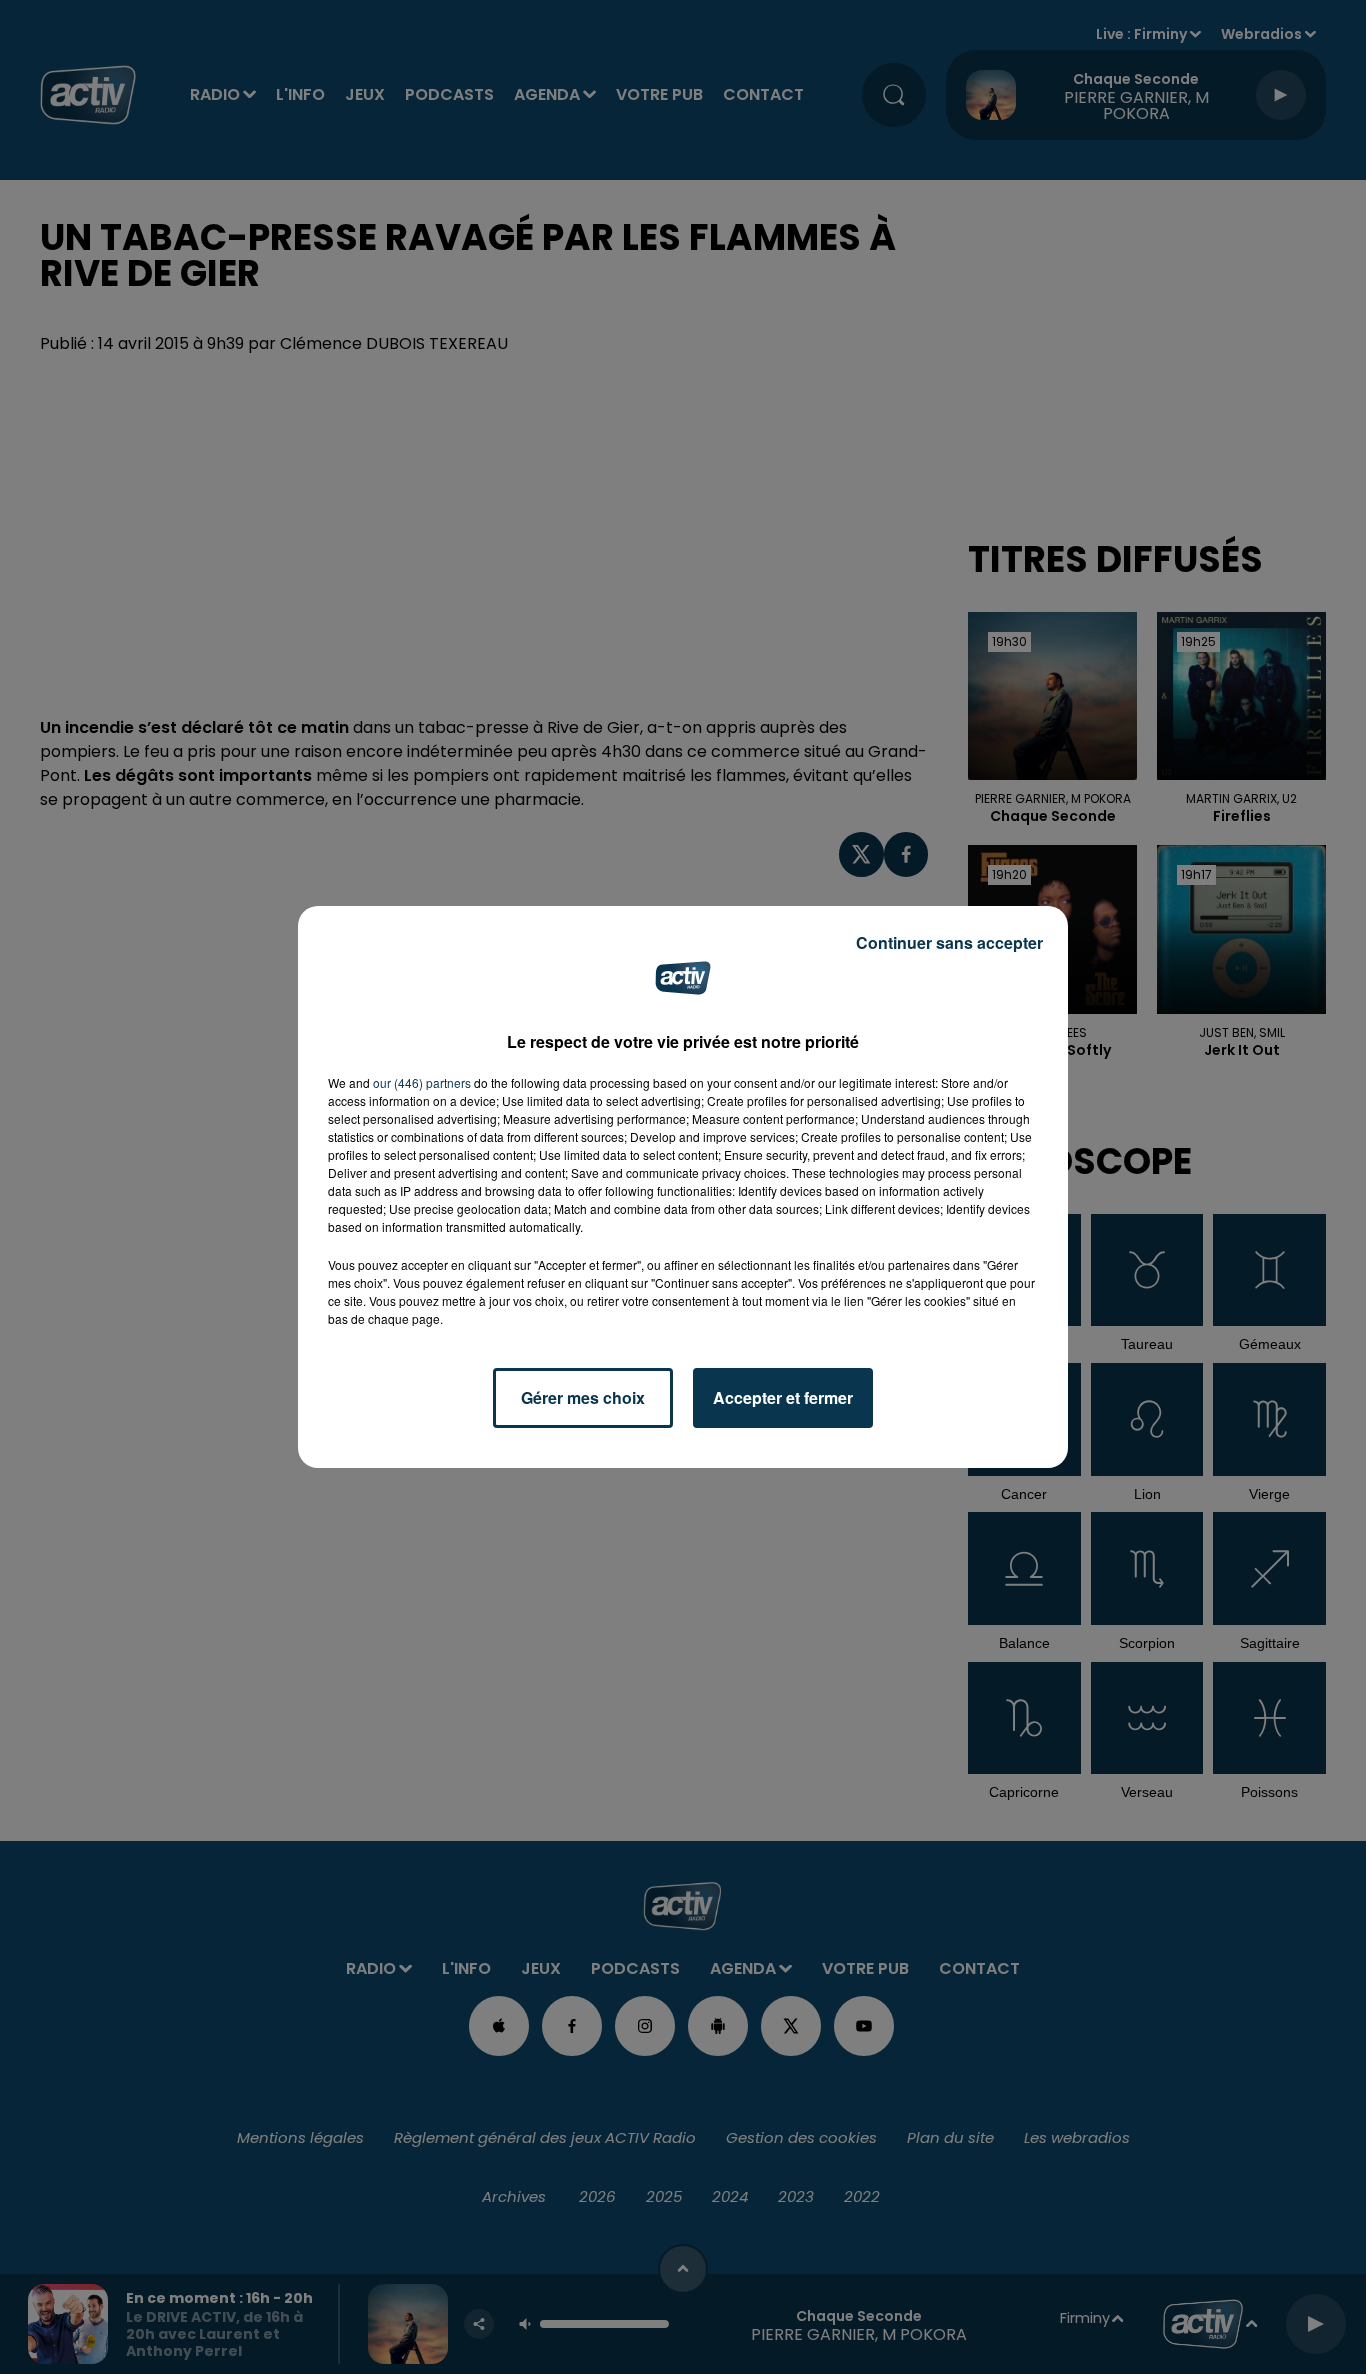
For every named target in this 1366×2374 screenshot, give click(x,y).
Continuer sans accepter (949, 942)
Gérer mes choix (583, 1397)
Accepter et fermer (783, 1397)
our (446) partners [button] (422, 1082)
